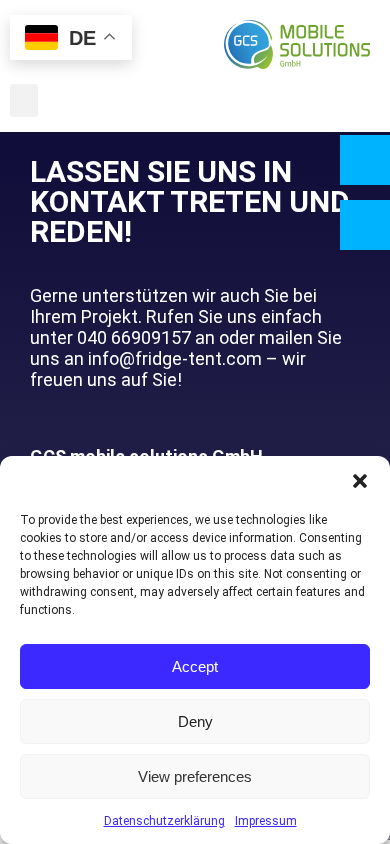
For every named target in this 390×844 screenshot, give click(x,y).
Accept (195, 666)
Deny (195, 721)
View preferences (195, 776)
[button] (360, 481)
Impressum (266, 821)
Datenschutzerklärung (164, 821)
